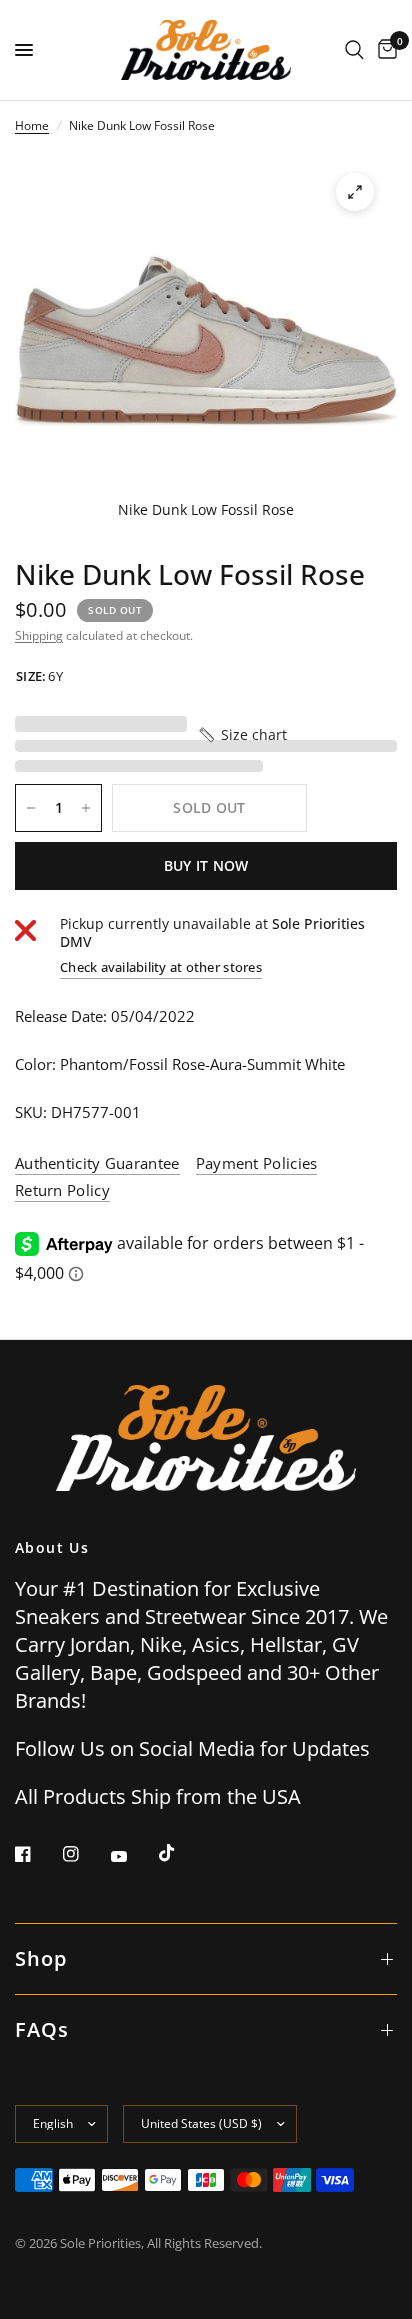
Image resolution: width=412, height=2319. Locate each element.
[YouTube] (133, 1856)
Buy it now (206, 865)
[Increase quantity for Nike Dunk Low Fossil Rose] (86, 808)
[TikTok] (181, 1853)
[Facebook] (37, 1854)
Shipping (39, 635)
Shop (41, 1958)
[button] (242, 735)
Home (32, 125)
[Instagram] (85, 1854)
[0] (384, 50)
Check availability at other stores (161, 967)
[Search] (354, 50)
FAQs (42, 2029)
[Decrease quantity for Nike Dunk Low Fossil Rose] (31, 808)
